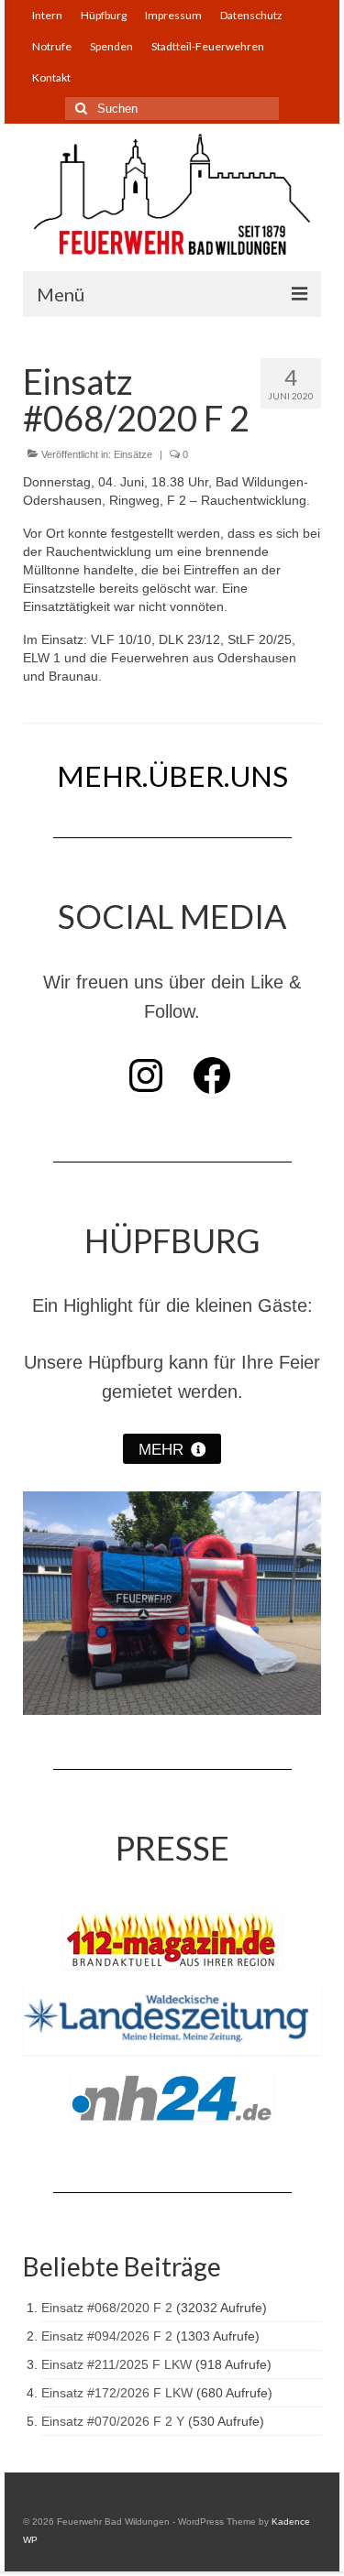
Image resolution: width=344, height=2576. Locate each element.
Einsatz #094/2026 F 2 (107, 2336)
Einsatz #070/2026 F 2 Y (113, 2421)
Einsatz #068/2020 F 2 (107, 2308)
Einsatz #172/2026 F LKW (117, 2393)
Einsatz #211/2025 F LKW (117, 2364)
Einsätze (133, 454)
